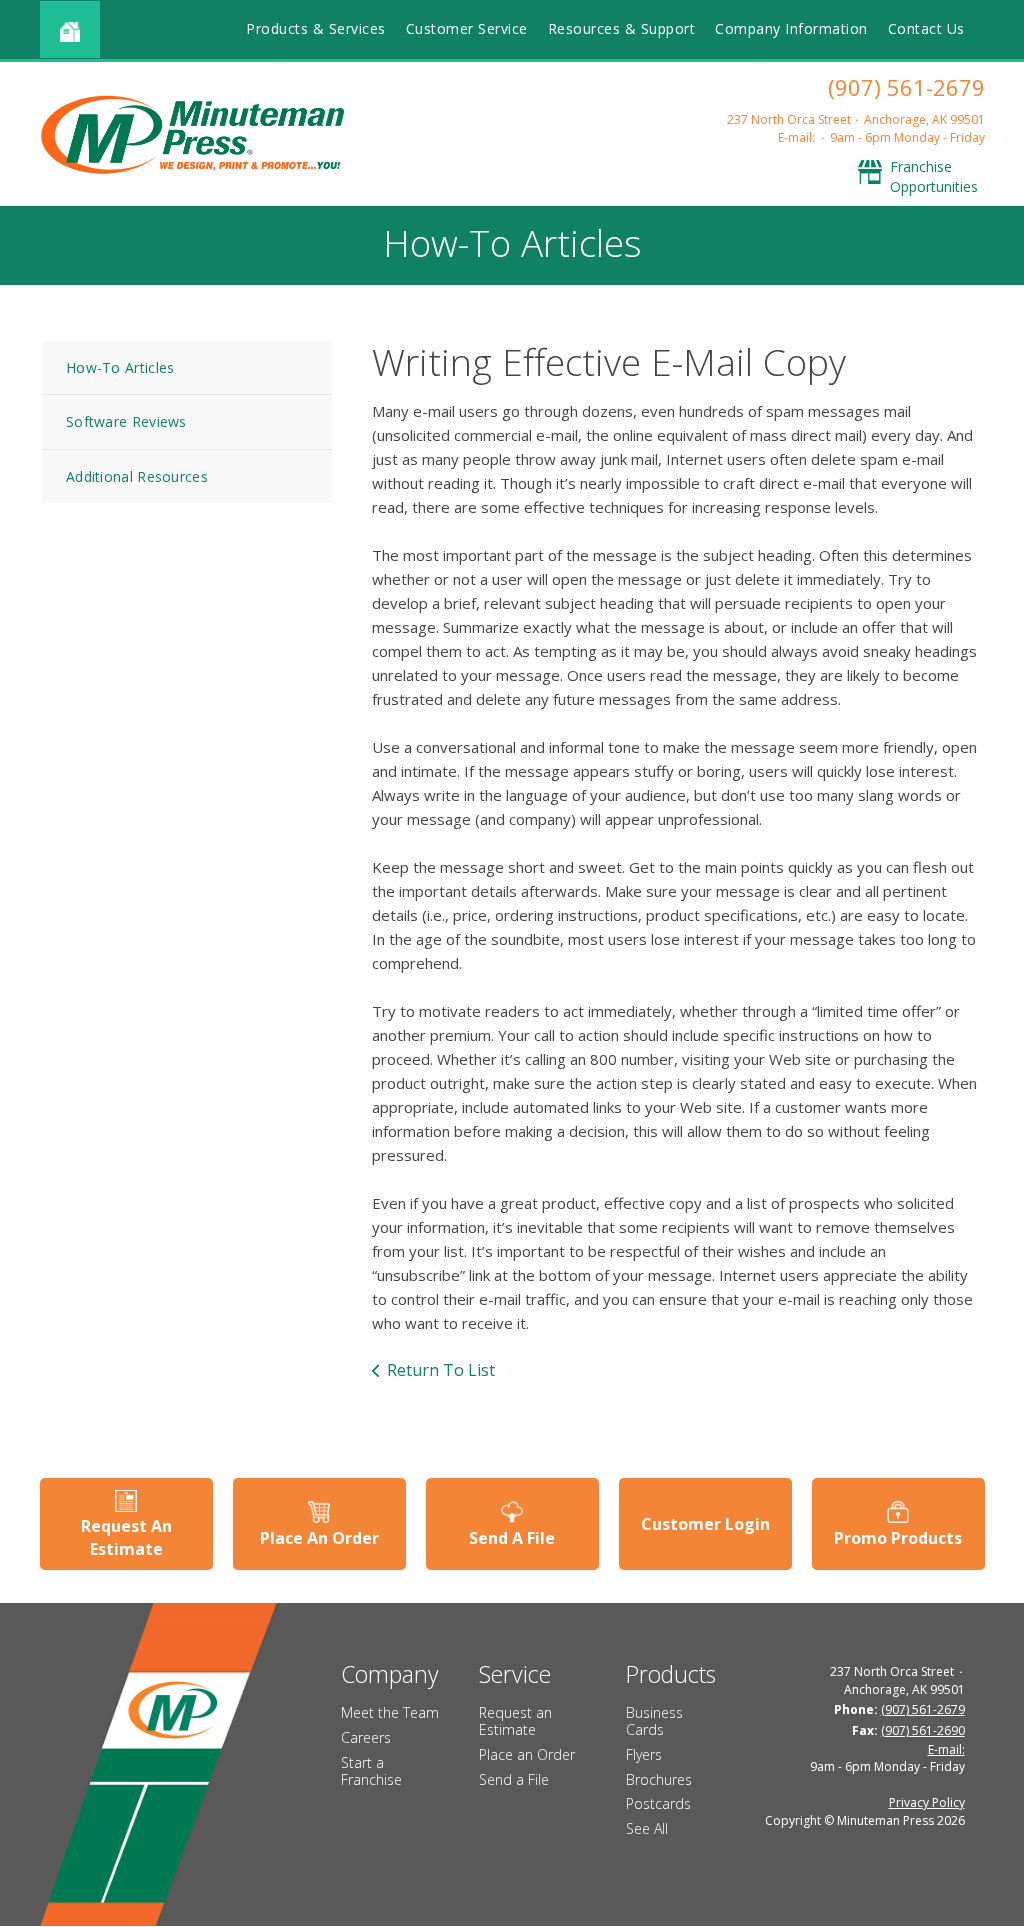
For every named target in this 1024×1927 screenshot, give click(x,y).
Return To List (441, 1370)
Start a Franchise (371, 1771)
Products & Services (316, 28)
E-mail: (796, 137)
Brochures (659, 1779)
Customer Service (467, 28)
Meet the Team (390, 1712)
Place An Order (319, 1538)
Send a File (514, 1779)
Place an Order (527, 1754)
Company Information (791, 28)
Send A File (512, 1538)
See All (647, 1828)
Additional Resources (137, 476)
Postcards (658, 1803)
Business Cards (654, 1721)
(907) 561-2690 (923, 1730)
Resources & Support (622, 28)
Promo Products (898, 1538)
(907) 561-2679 (906, 87)
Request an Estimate (515, 1721)
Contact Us (926, 28)
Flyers (644, 1754)
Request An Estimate (126, 1537)
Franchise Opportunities (934, 176)
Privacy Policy (927, 1802)
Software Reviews (126, 421)
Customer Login (705, 1524)
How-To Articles (120, 367)
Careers (366, 1737)
